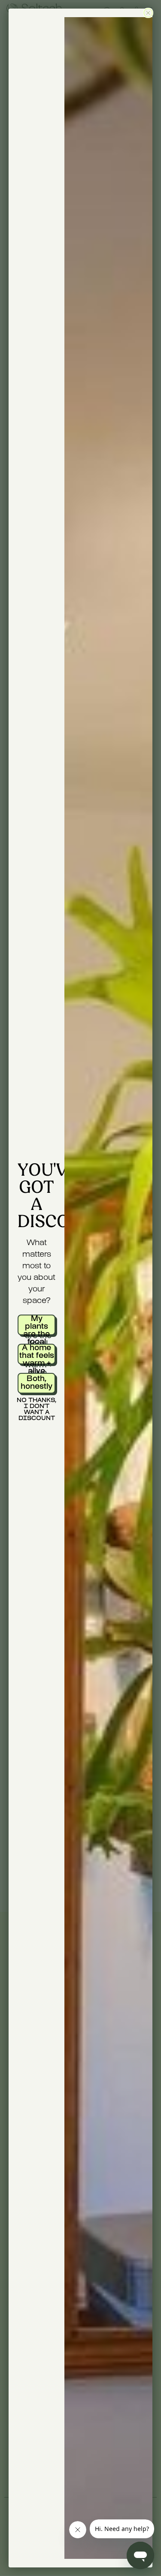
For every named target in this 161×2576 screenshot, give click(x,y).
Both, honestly (36, 1383)
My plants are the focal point (36, 1325)
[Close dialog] (148, 13)
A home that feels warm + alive (37, 1354)
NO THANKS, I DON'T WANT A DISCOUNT (36, 1408)
